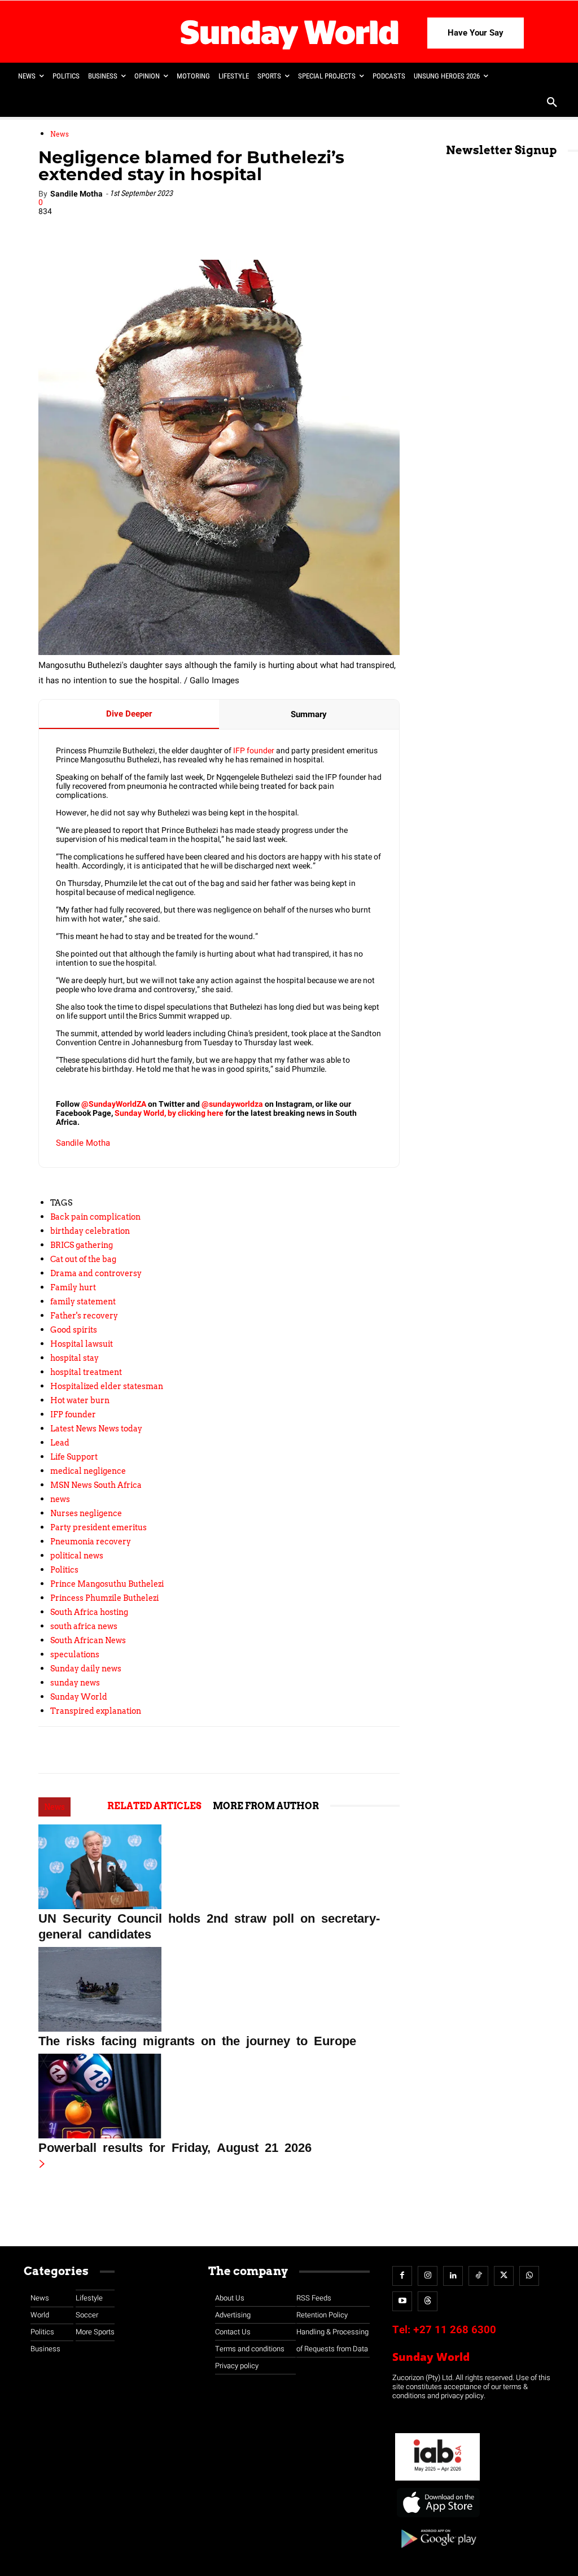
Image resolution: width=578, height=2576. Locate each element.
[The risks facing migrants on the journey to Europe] (219, 1989)
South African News (88, 1640)
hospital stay (75, 1358)
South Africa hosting (89, 1612)
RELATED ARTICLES (154, 1806)
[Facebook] (118, 228)
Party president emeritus (98, 1527)
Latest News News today (96, 1429)
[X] (170, 228)
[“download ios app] (437, 2518)
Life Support (74, 1457)
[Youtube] (402, 2301)
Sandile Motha (76, 194)
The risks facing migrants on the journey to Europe (197, 2040)
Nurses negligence (86, 1513)
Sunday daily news (86, 1669)
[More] (274, 228)
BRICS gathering (82, 1245)
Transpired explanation (96, 1711)
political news (77, 1556)
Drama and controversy (96, 1273)
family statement (83, 1302)
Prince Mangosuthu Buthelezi (107, 1584)
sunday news (75, 1683)
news (60, 1499)
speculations (75, 1654)
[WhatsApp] (222, 228)
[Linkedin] (144, 228)
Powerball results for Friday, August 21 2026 (175, 2146)
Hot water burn (80, 1400)
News (60, 134)
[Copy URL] (248, 228)
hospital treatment (86, 1372)
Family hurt (73, 1287)
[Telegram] (196, 228)
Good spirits (74, 1330)
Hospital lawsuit (82, 1344)
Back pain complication (95, 1217)
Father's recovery (84, 1316)
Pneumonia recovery (91, 1542)
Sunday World (79, 1697)
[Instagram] (428, 2276)
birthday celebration (90, 1231)
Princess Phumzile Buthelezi (104, 1598)
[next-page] (42, 2165)
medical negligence (88, 1471)
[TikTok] (478, 2276)
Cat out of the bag (83, 1259)
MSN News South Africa (96, 1485)
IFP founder (254, 751)
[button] (552, 103)
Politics (64, 1570)
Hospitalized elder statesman (107, 1386)
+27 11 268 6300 (455, 2330)
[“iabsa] (437, 2481)
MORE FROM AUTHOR (266, 1806)
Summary (309, 714)
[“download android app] (437, 2552)
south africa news (84, 1626)
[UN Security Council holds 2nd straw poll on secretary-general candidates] (219, 1867)
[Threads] (428, 2301)
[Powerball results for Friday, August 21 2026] (219, 2096)
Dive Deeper (129, 714)
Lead (60, 1443)
